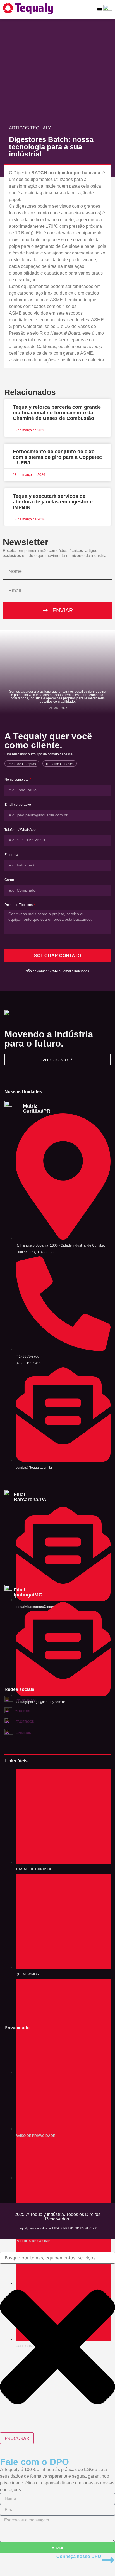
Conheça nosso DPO (79, 2556)
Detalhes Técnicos (19, 905)
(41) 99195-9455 (28, 1363)
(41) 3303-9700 (27, 1356)
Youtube (23, 1711)
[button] (100, 9)
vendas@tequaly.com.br (34, 1468)
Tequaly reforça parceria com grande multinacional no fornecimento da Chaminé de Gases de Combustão (57, 413)
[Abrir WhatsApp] (101, 2562)
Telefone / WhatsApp (21, 830)
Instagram (26, 1700)
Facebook (25, 1722)
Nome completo (17, 780)
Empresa (12, 855)
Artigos (19, 128)
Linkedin (24, 1733)
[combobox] (57, 2258)
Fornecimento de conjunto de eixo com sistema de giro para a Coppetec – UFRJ (57, 457)
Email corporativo (18, 805)
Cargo (9, 880)
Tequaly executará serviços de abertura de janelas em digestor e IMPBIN (53, 502)
